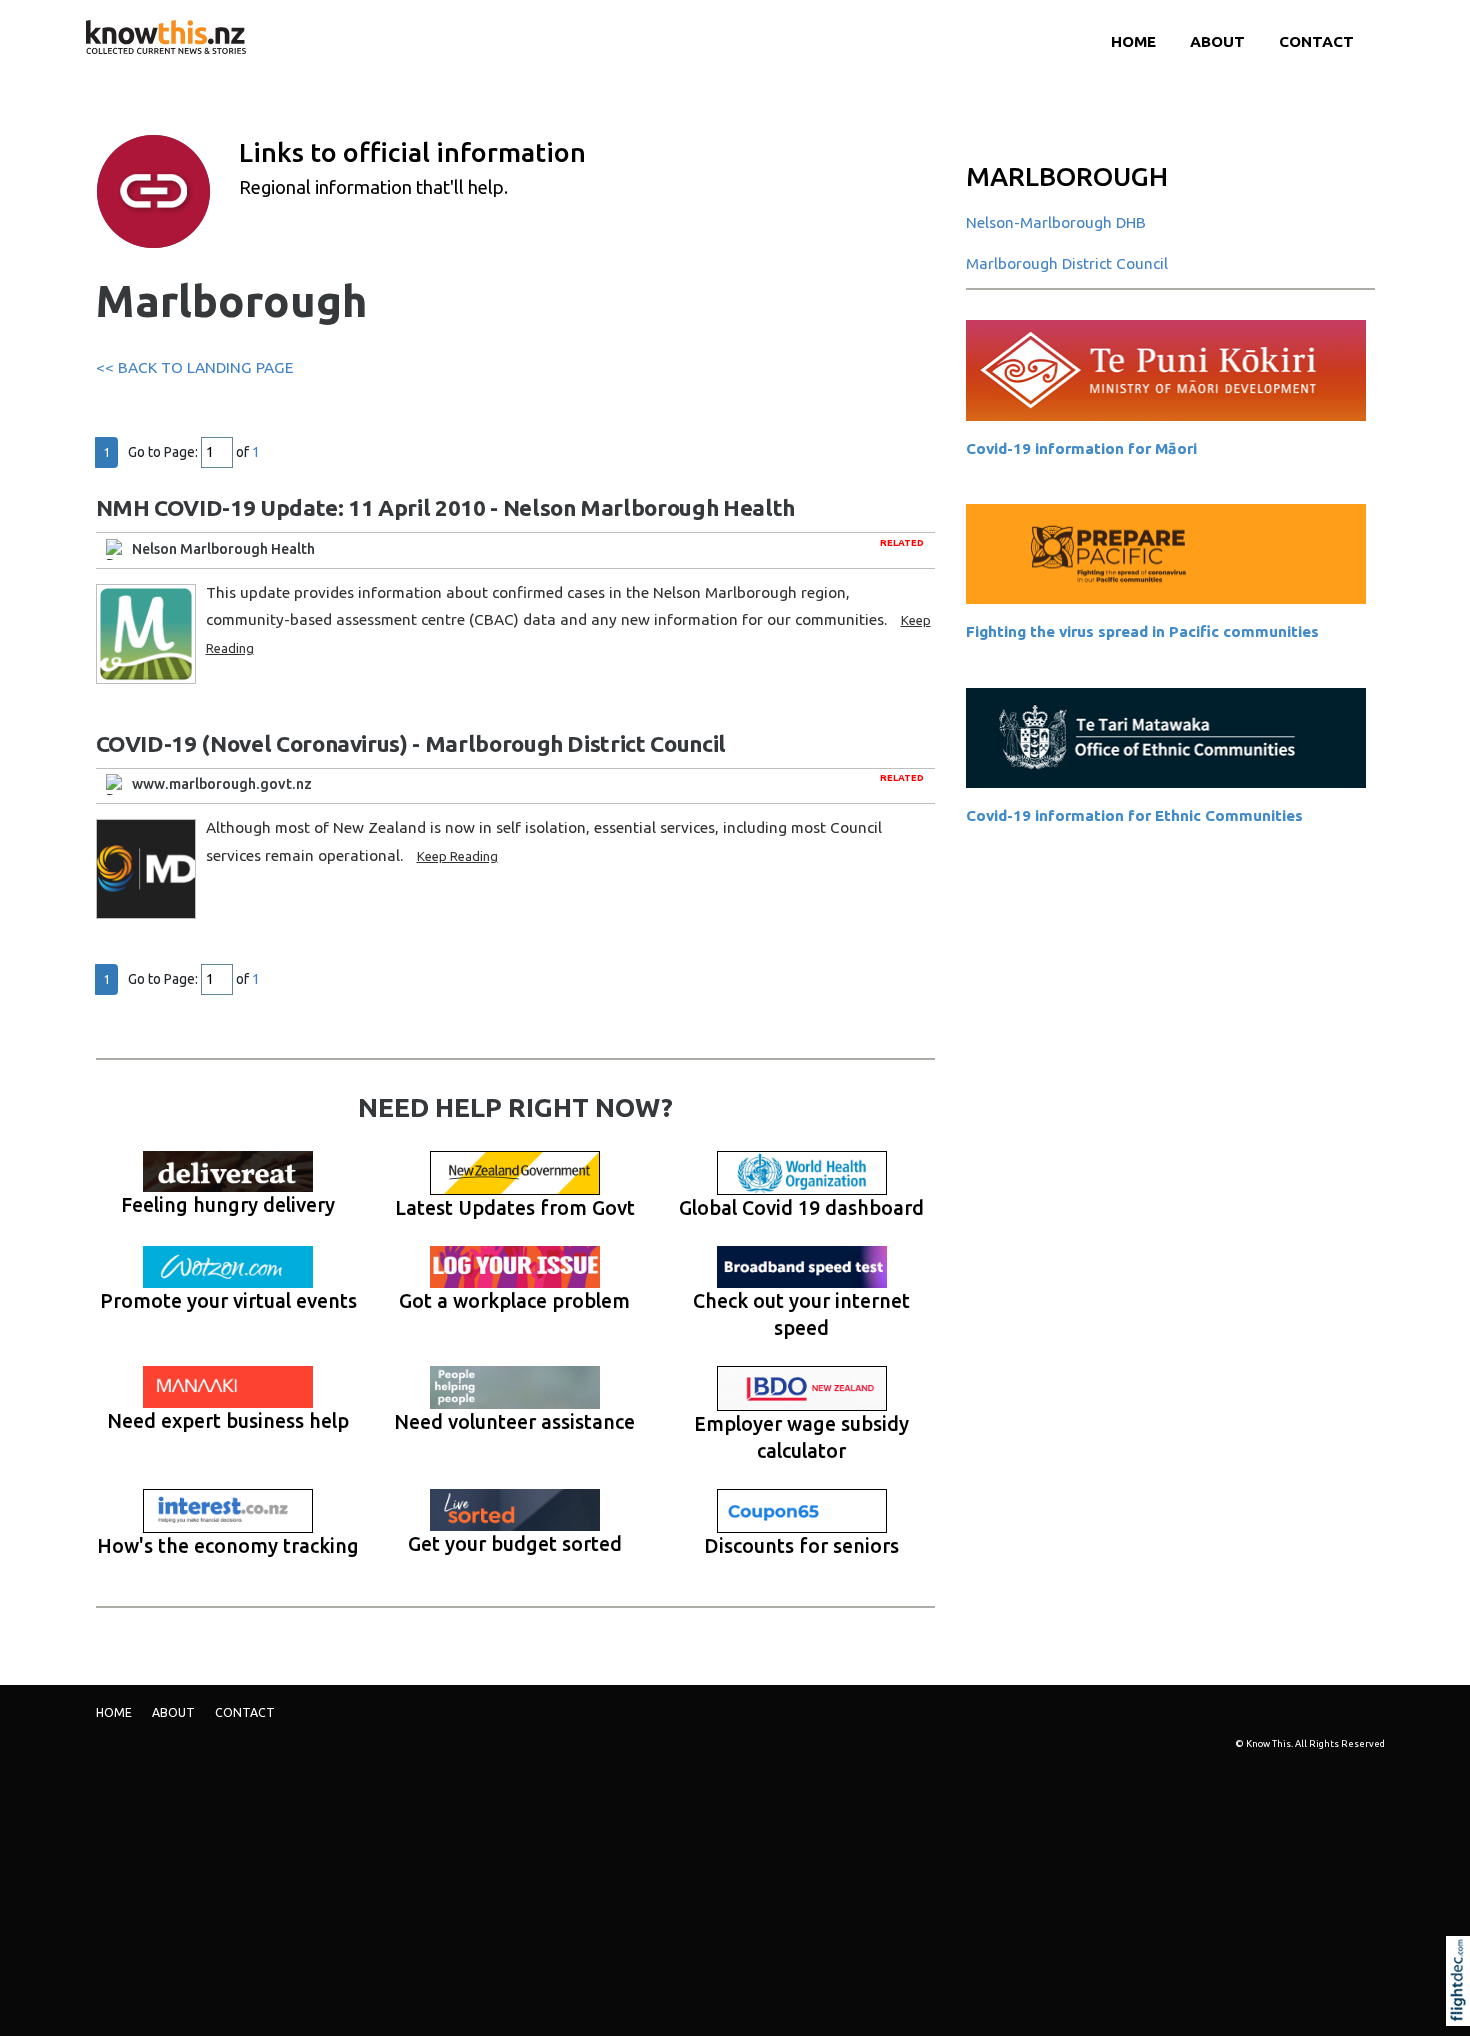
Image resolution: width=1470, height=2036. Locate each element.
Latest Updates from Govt (515, 1208)
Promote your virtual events (228, 1301)
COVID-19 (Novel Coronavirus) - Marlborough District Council (411, 743)
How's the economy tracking (228, 1546)
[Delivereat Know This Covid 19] (229, 1172)
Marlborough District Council (1067, 263)
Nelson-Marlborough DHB (1056, 222)
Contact (1316, 41)
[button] (1462, 2008)
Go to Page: (163, 452)
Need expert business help (228, 1421)
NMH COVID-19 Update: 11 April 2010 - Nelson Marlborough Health (445, 507)
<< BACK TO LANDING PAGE (194, 367)
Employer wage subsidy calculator (801, 1437)
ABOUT (1217, 41)
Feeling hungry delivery (228, 1205)
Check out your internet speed (801, 1314)
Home (1133, 41)
